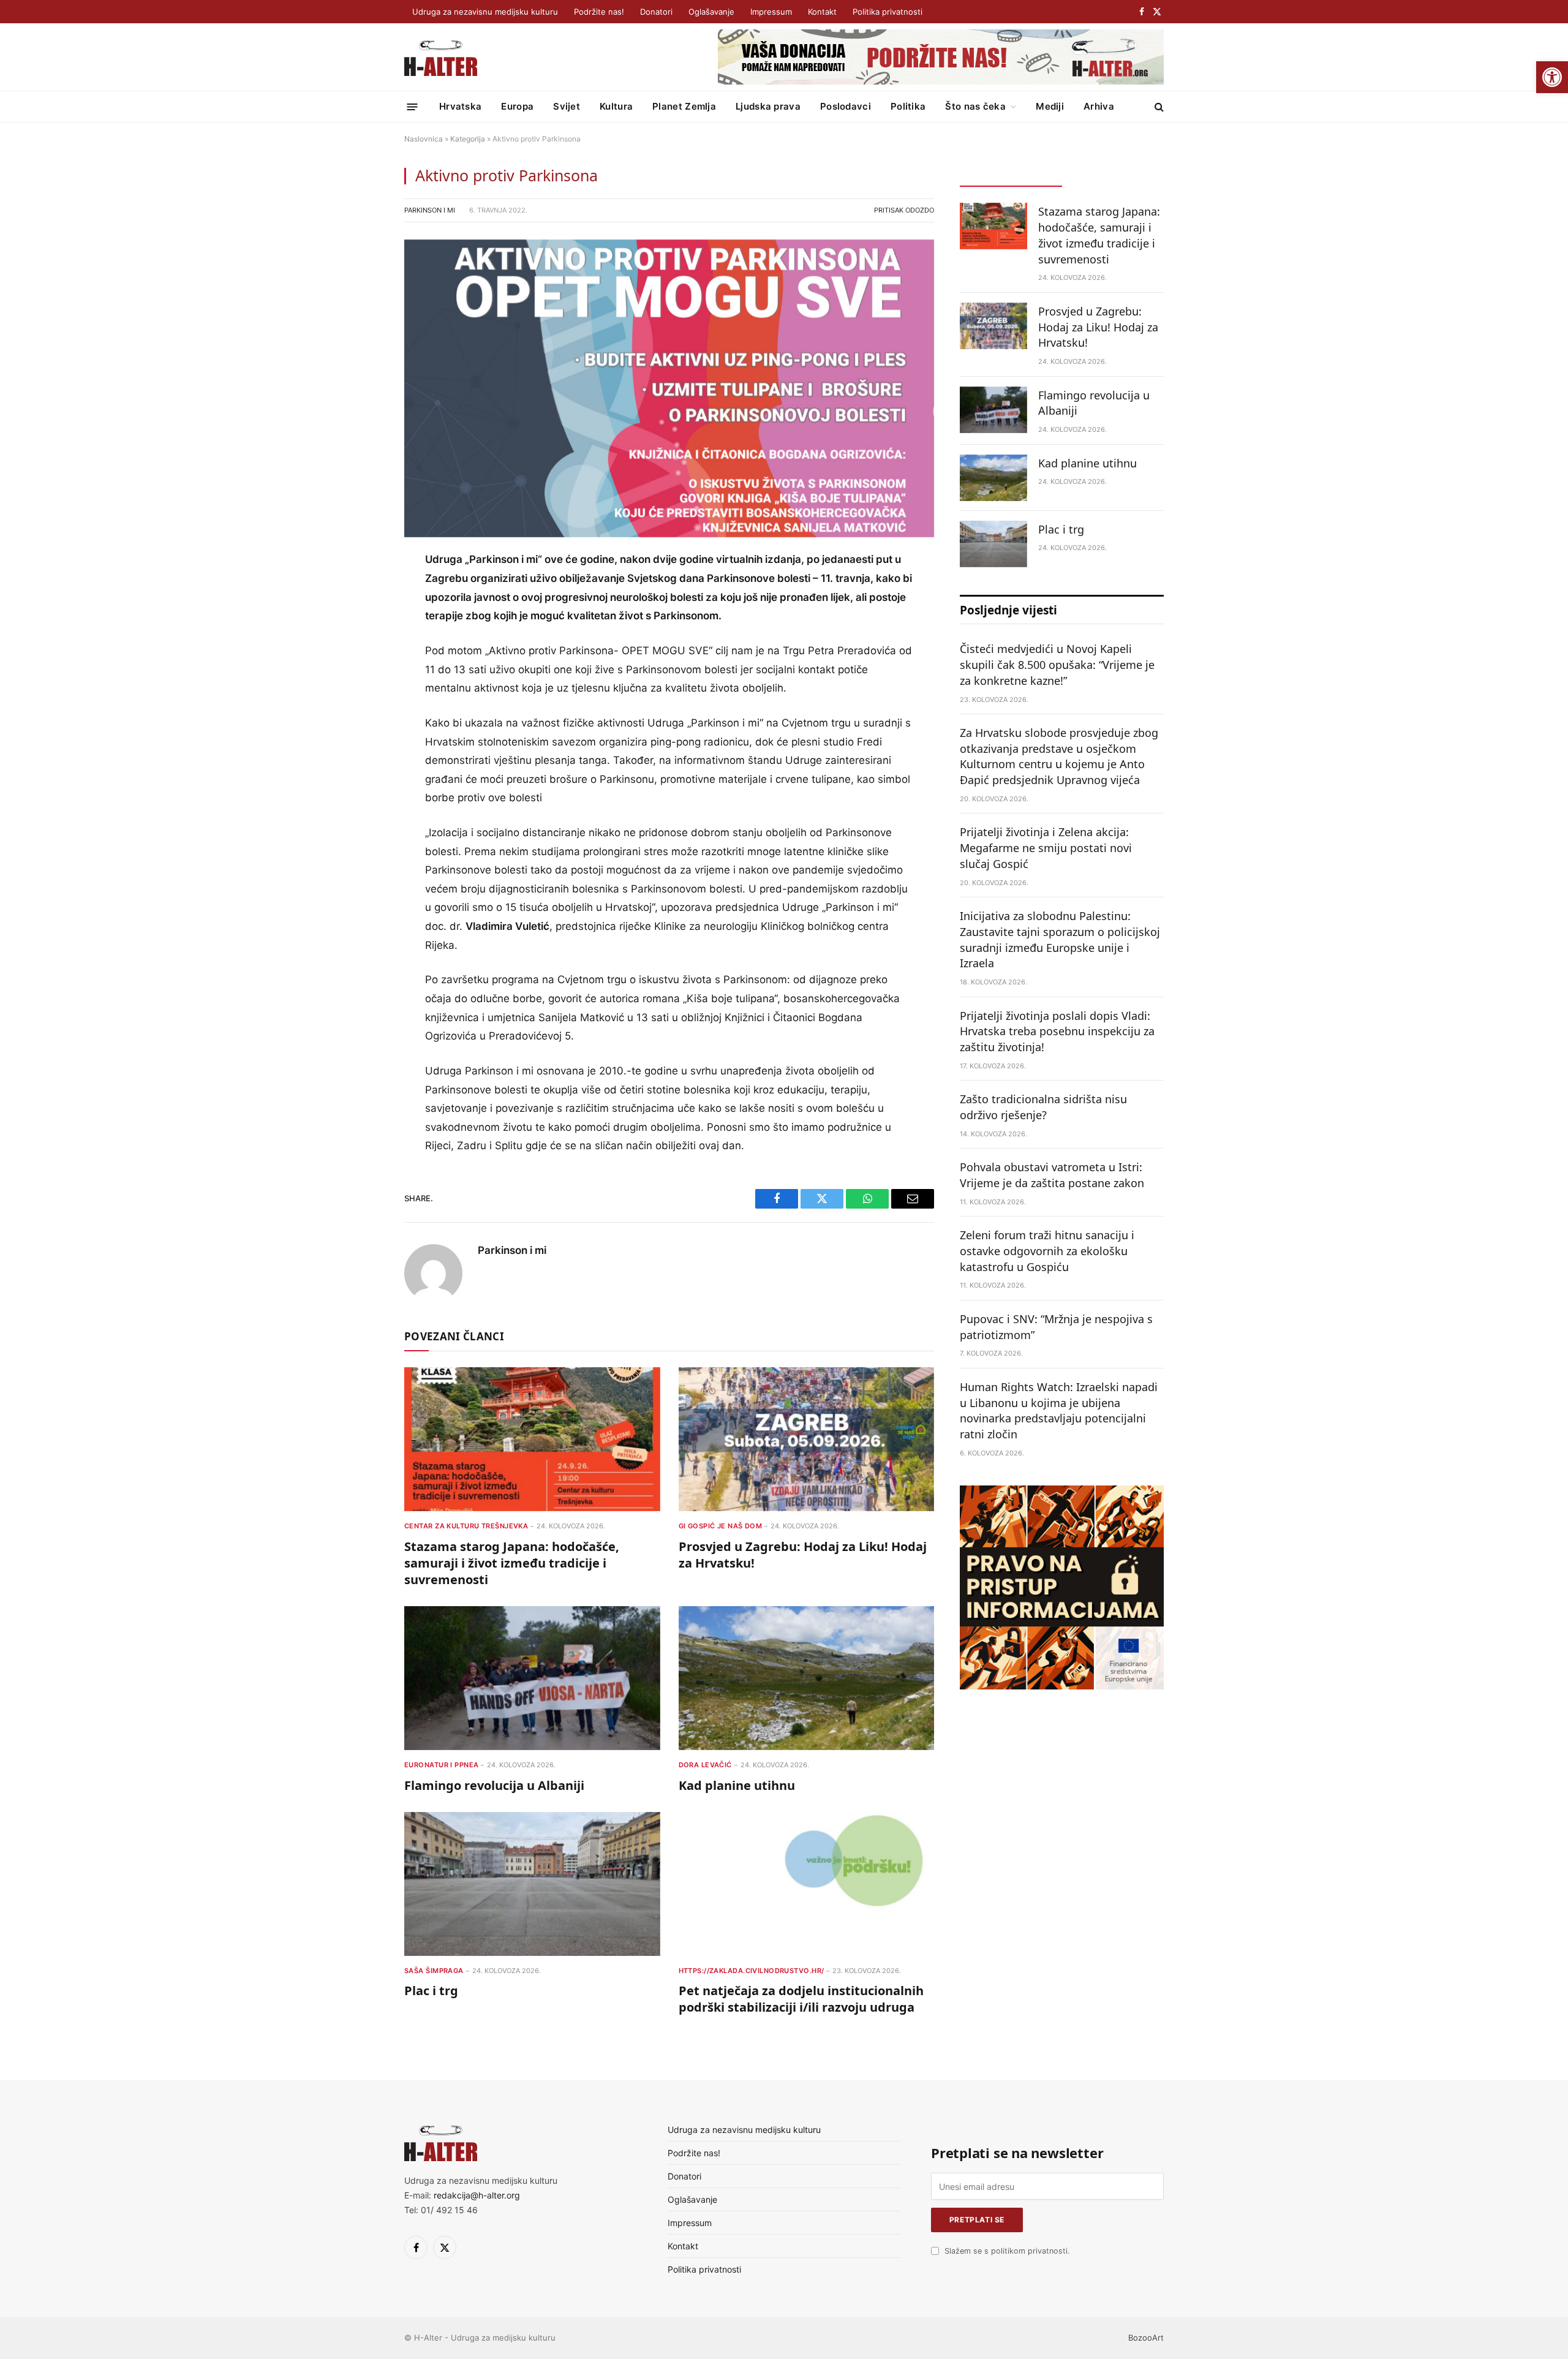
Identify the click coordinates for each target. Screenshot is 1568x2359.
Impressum (771, 12)
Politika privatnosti (888, 12)
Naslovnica (424, 139)
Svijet (567, 106)
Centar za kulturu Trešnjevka (466, 1526)
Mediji (1050, 106)
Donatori (656, 12)
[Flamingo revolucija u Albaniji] (532, 1678)
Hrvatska (460, 106)
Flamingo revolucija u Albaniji (494, 1785)
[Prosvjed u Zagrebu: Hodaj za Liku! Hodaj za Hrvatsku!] (807, 1439)
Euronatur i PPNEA (441, 1765)
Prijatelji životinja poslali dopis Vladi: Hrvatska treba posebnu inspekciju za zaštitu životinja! (1057, 1031)
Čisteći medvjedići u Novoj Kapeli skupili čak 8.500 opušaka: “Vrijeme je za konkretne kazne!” (1057, 664)
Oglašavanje (711, 12)
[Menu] (413, 106)
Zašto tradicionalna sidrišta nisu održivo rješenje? (1043, 1107)
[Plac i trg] (532, 1884)
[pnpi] (1062, 1686)
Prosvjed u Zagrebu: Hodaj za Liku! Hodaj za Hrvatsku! (803, 1555)
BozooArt (1146, 2338)
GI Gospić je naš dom (721, 1526)
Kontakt (822, 12)
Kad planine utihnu (737, 1785)
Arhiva (1099, 106)
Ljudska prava (768, 106)
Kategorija (468, 139)
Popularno (1113, 175)
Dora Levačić (705, 1765)
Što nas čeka (975, 106)
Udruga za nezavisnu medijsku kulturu (485, 12)
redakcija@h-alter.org (477, 2195)
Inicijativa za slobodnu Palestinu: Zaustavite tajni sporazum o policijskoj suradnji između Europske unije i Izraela (1060, 939)
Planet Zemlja (684, 106)
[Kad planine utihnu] (807, 1678)
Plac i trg (431, 1991)
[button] (1552, 77)
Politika (908, 106)
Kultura (616, 106)
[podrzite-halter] (941, 81)
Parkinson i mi (430, 210)
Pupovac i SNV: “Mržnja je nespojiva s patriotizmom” (1056, 1327)
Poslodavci (846, 106)
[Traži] (1158, 107)
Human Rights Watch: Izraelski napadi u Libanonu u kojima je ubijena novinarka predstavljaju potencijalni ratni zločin (1059, 1410)
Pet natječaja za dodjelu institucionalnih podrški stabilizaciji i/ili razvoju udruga (801, 1999)
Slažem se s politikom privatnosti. (1007, 2251)
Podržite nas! (599, 12)
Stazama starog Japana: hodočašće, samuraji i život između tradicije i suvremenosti (512, 1563)
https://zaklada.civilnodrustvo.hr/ (752, 1971)
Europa (517, 106)
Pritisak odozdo (904, 210)
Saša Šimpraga (434, 1971)
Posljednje (1011, 175)
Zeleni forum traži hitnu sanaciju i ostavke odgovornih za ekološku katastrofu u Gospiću (1047, 1251)
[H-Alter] (441, 57)
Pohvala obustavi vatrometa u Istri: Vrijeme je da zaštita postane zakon (1052, 1175)
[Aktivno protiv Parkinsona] (669, 389)
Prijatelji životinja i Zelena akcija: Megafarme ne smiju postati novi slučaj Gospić (1046, 847)
